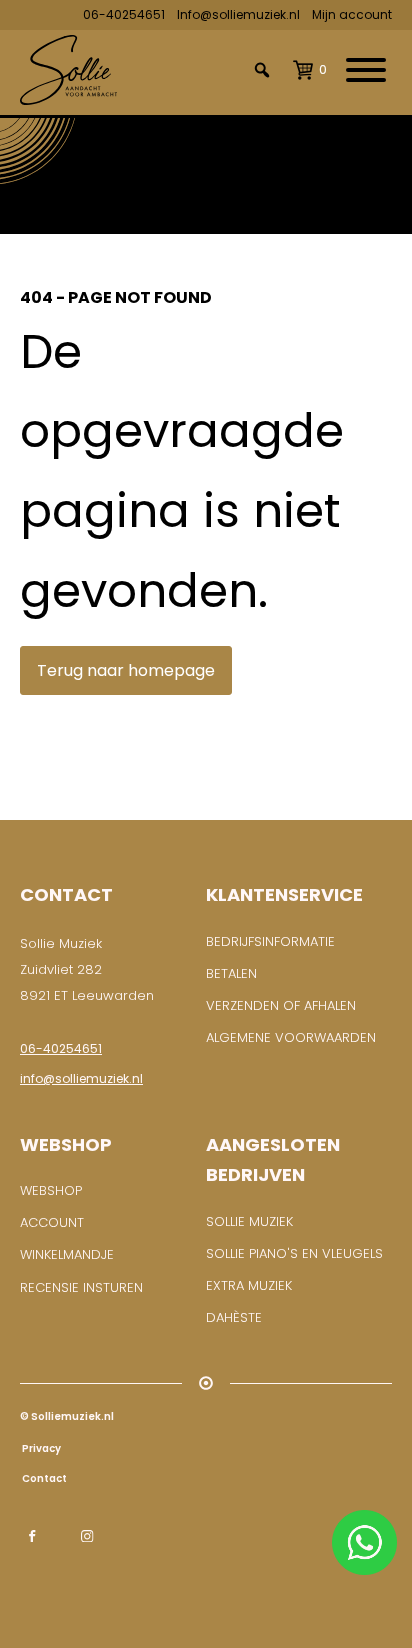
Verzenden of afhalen (281, 1005)
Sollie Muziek (249, 1221)
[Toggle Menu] (366, 70)
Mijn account (352, 14)
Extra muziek (249, 1285)
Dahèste (234, 1317)
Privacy (40, 1448)
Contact (43, 1478)
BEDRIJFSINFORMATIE (270, 941)
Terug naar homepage (126, 670)
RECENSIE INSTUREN (81, 1287)
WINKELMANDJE (67, 1254)
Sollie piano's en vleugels (294, 1253)
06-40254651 (124, 14)
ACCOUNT (52, 1222)
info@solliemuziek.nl (81, 1078)
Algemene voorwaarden (291, 1037)
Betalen (231, 973)
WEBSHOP (51, 1190)
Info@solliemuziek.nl (238, 14)
